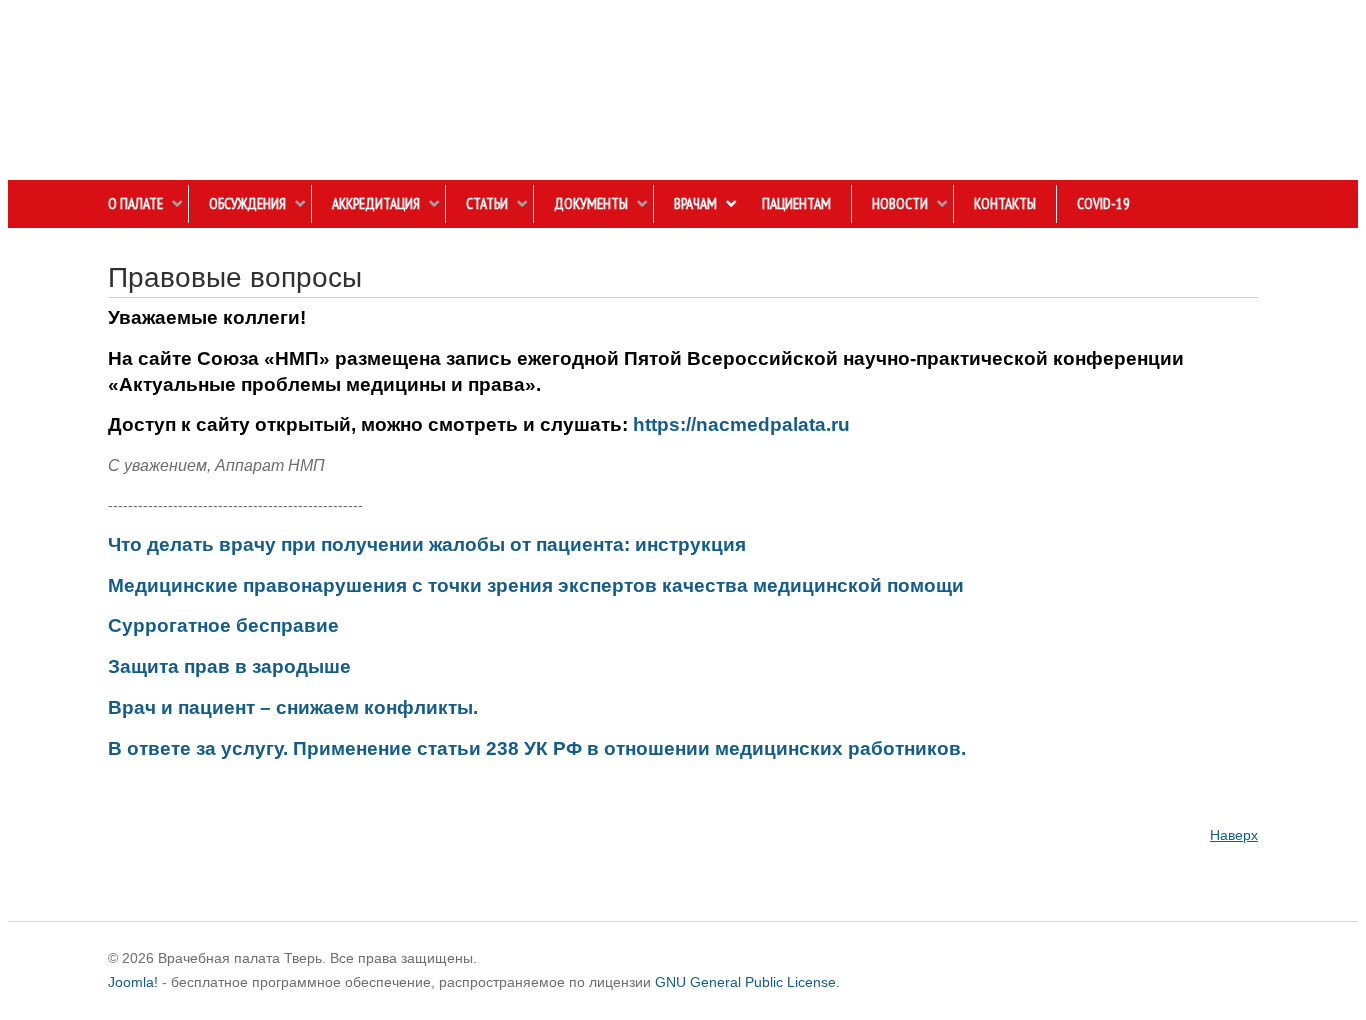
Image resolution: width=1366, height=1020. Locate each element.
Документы (591, 203)
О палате (135, 203)
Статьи (487, 203)
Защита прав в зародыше (229, 666)
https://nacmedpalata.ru (741, 424)
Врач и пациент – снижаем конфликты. (293, 707)
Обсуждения (247, 203)
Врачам (695, 203)
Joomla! (133, 982)
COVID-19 (1103, 203)
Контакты (1005, 203)
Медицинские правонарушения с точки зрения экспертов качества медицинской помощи (536, 585)
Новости (900, 203)
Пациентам (796, 203)
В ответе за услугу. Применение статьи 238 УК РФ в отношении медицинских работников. (537, 748)
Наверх (1234, 835)
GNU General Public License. (747, 982)
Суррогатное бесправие (223, 625)
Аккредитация (376, 203)
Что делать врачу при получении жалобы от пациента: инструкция (427, 544)
